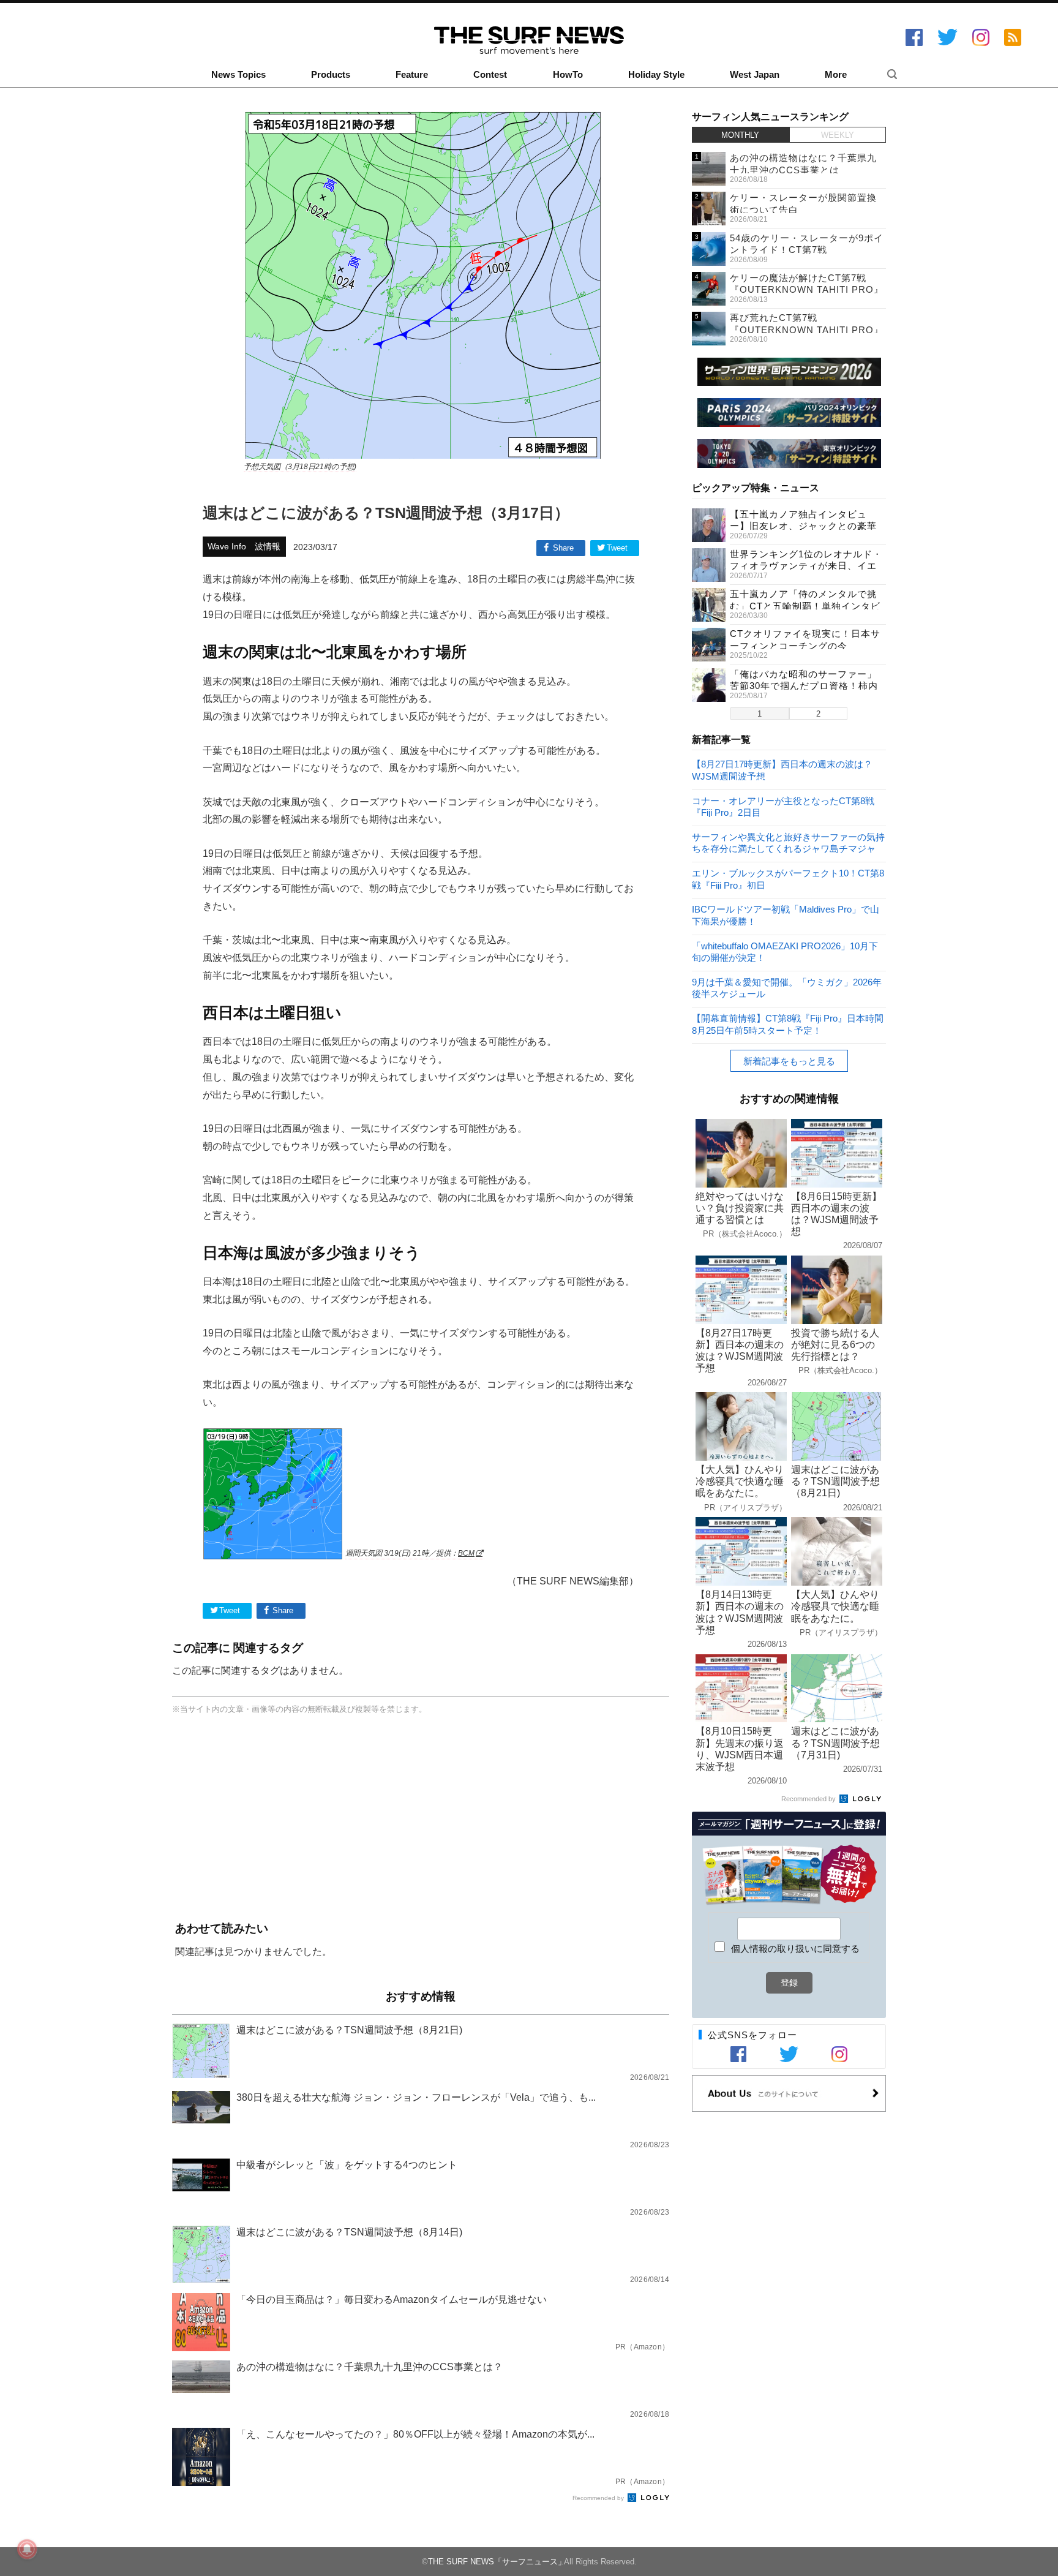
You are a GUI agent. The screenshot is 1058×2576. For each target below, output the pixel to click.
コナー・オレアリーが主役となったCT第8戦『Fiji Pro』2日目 (783, 806)
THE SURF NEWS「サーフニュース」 (497, 2562)
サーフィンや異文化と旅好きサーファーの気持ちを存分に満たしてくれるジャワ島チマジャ (788, 842)
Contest (490, 75)
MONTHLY (740, 135)
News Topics (238, 75)
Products (331, 75)
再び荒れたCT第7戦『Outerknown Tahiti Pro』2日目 (807, 330)
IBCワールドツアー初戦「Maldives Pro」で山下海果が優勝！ (786, 915)
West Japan (755, 75)
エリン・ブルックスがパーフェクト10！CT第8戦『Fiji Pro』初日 (788, 879)
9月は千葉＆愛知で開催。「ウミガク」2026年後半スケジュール (787, 988)
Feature (412, 75)
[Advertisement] (421, 1820)
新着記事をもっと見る (789, 1061)
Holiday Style (656, 75)
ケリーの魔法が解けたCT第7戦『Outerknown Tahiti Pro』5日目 (807, 290)
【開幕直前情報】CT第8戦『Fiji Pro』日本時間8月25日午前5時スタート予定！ (788, 1024)
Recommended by (599, 2498)
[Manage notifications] (27, 2549)
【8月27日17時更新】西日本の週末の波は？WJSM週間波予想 (782, 770)
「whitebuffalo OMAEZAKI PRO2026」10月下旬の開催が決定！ (785, 951)
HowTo (568, 75)
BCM (466, 1553)
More (836, 75)
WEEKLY (838, 135)
